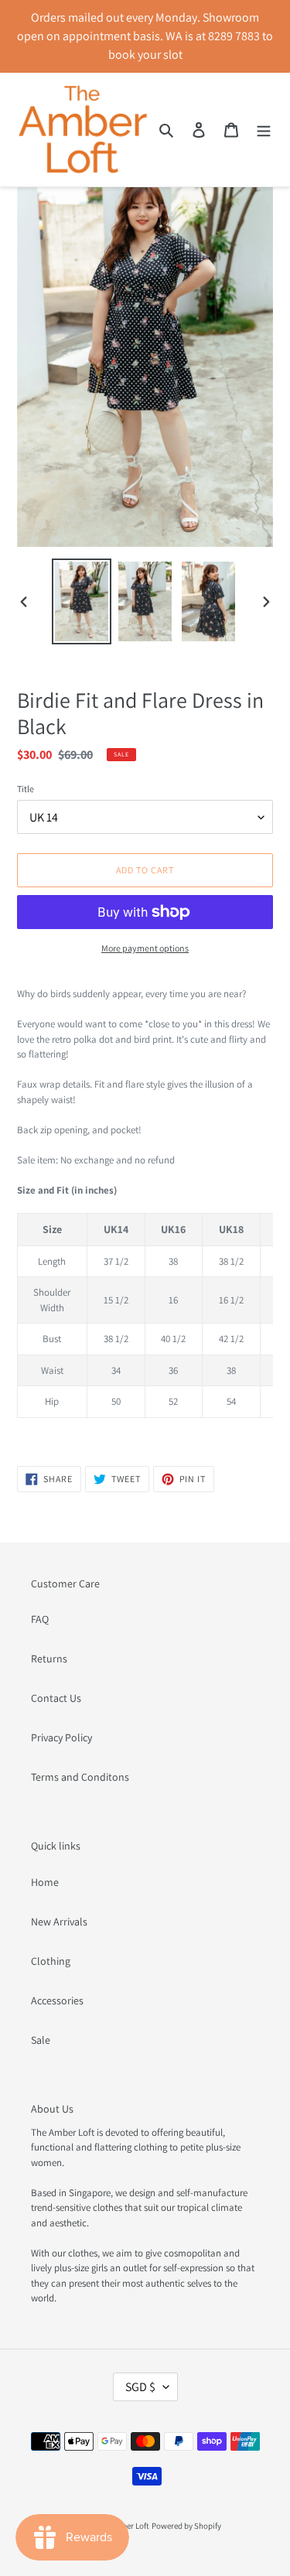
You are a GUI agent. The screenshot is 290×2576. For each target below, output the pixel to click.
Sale (41, 2040)
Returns (49, 1659)
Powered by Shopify (186, 2526)
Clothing (51, 1961)
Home (45, 1882)
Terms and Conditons (80, 1777)
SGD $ (140, 2387)
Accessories (57, 2000)
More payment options (145, 948)
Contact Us (56, 1698)
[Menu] (264, 130)
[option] (82, 601)
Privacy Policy (61, 1737)
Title (26, 789)
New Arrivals (59, 1922)
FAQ (40, 1619)
